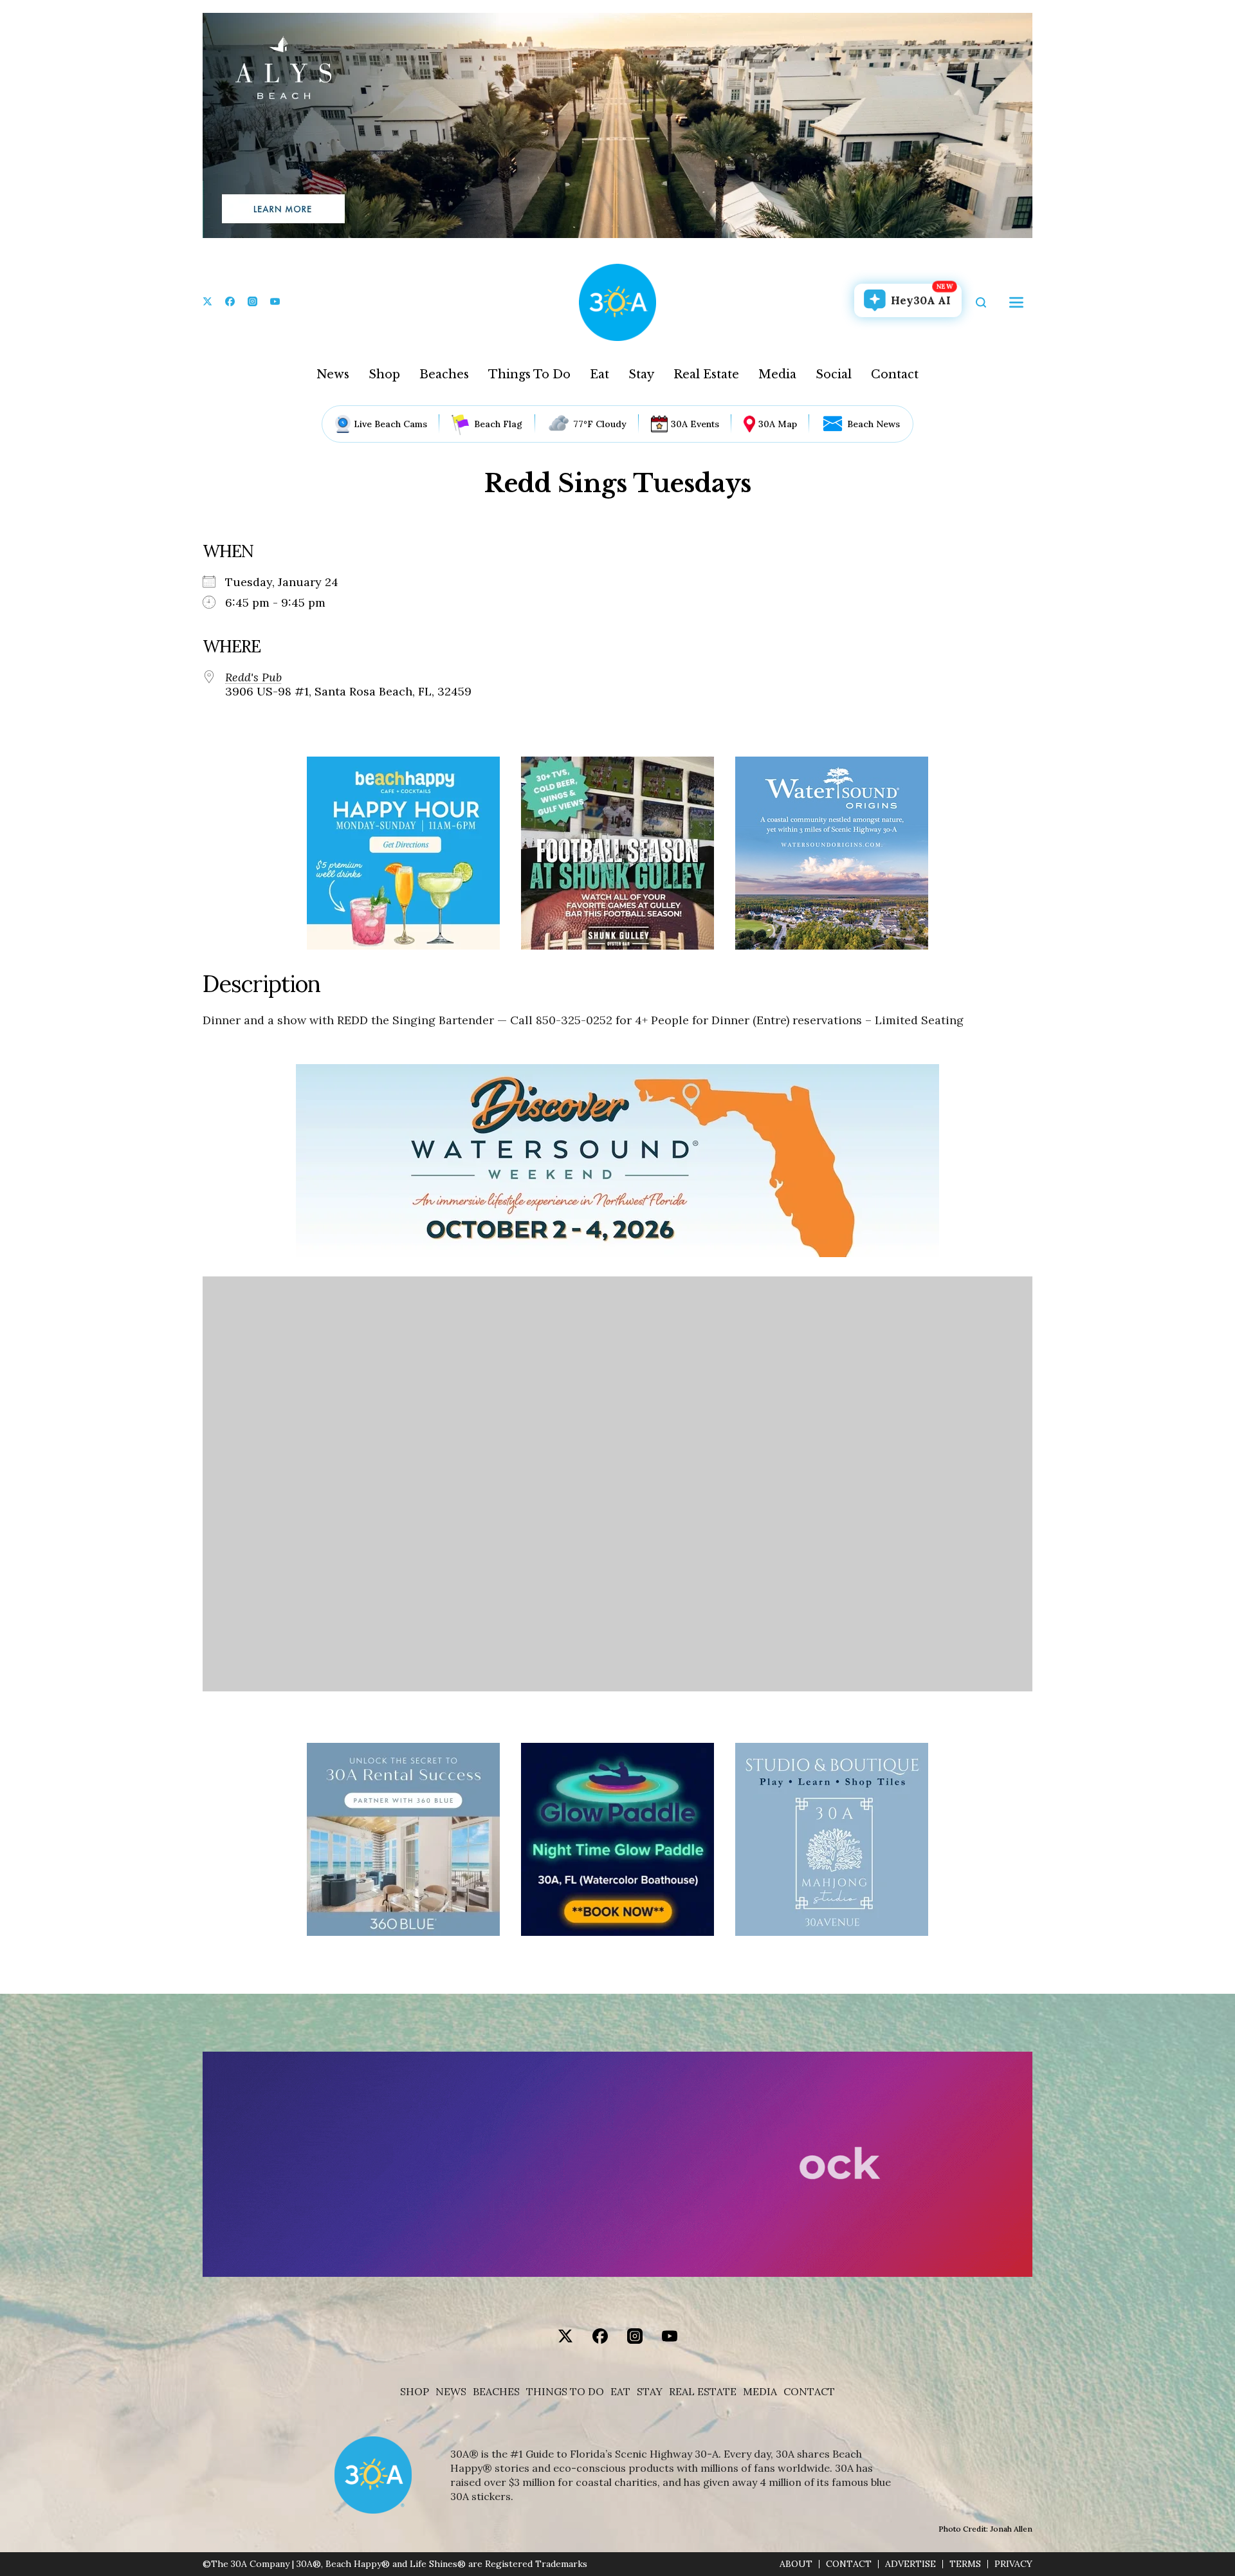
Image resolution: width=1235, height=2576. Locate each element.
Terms (965, 2564)
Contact (895, 374)
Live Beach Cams (390, 424)
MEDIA (760, 2392)
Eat (599, 374)
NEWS (451, 2392)
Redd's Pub (253, 677)
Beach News (874, 424)
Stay (641, 374)
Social (834, 374)
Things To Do (529, 374)
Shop (384, 374)
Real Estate (706, 374)
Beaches (444, 374)
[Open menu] (1016, 302)
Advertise (910, 2564)
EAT (620, 2392)
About (796, 2564)
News (333, 374)
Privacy (1013, 2564)
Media (777, 374)
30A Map (778, 424)
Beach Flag (498, 424)
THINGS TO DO (565, 2392)
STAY (650, 2392)
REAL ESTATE (703, 2392)
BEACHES (496, 2392)
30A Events (695, 424)
